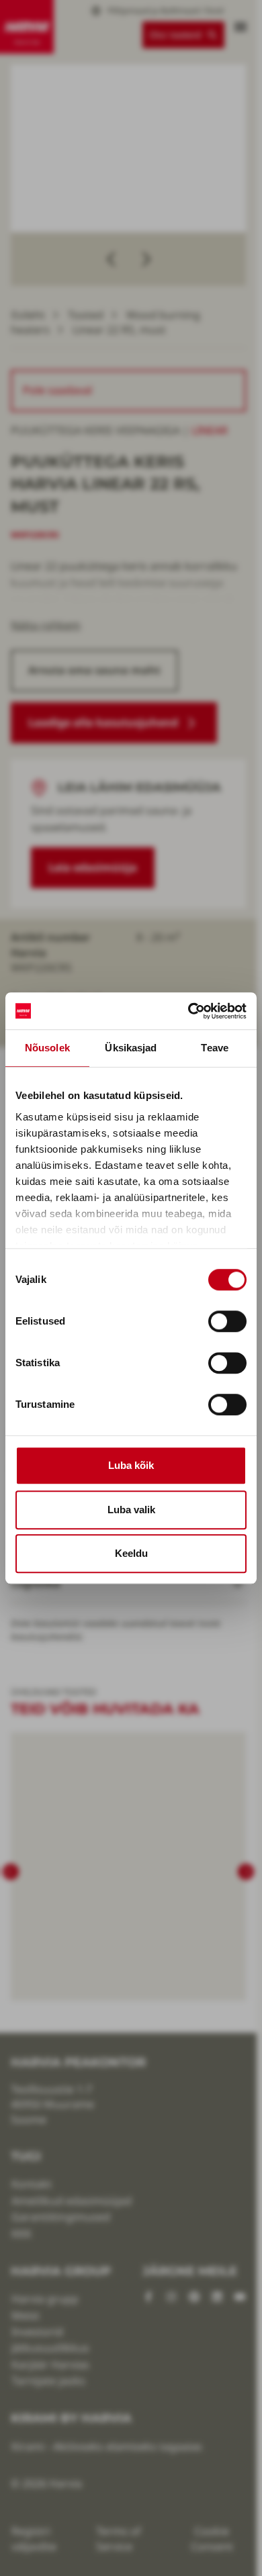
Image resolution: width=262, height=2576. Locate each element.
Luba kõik (131, 1465)
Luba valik (131, 1510)
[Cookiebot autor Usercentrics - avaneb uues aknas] (188, 1011)
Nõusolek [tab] (47, 1048)
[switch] (227, 1321)
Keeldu (131, 1553)
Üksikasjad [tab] (131, 1048)
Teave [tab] (215, 1048)
